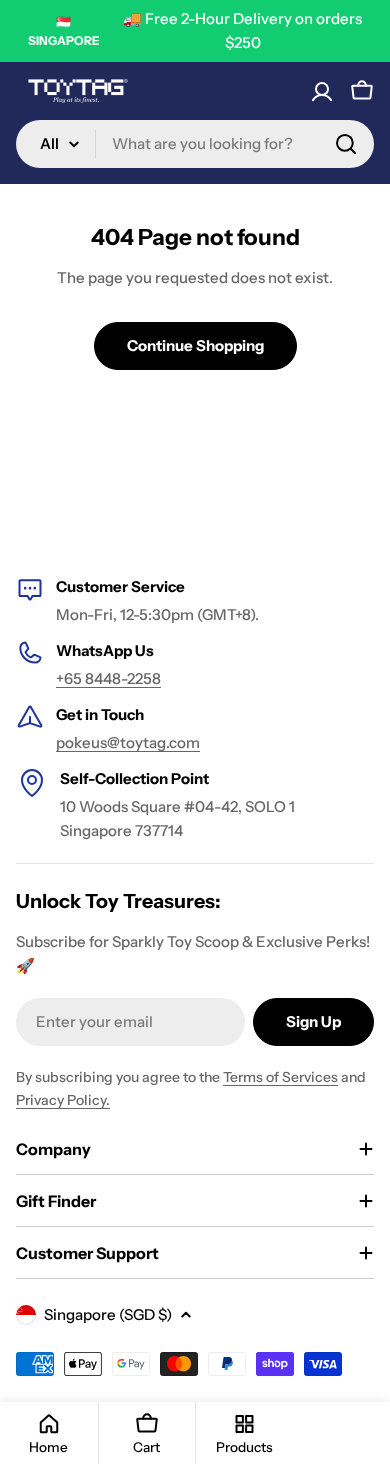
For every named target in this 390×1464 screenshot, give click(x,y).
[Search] (346, 144)
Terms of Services (280, 1077)
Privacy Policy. (63, 1100)
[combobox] (195, 144)
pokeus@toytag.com (128, 742)
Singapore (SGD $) (108, 1314)
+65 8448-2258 (108, 678)
